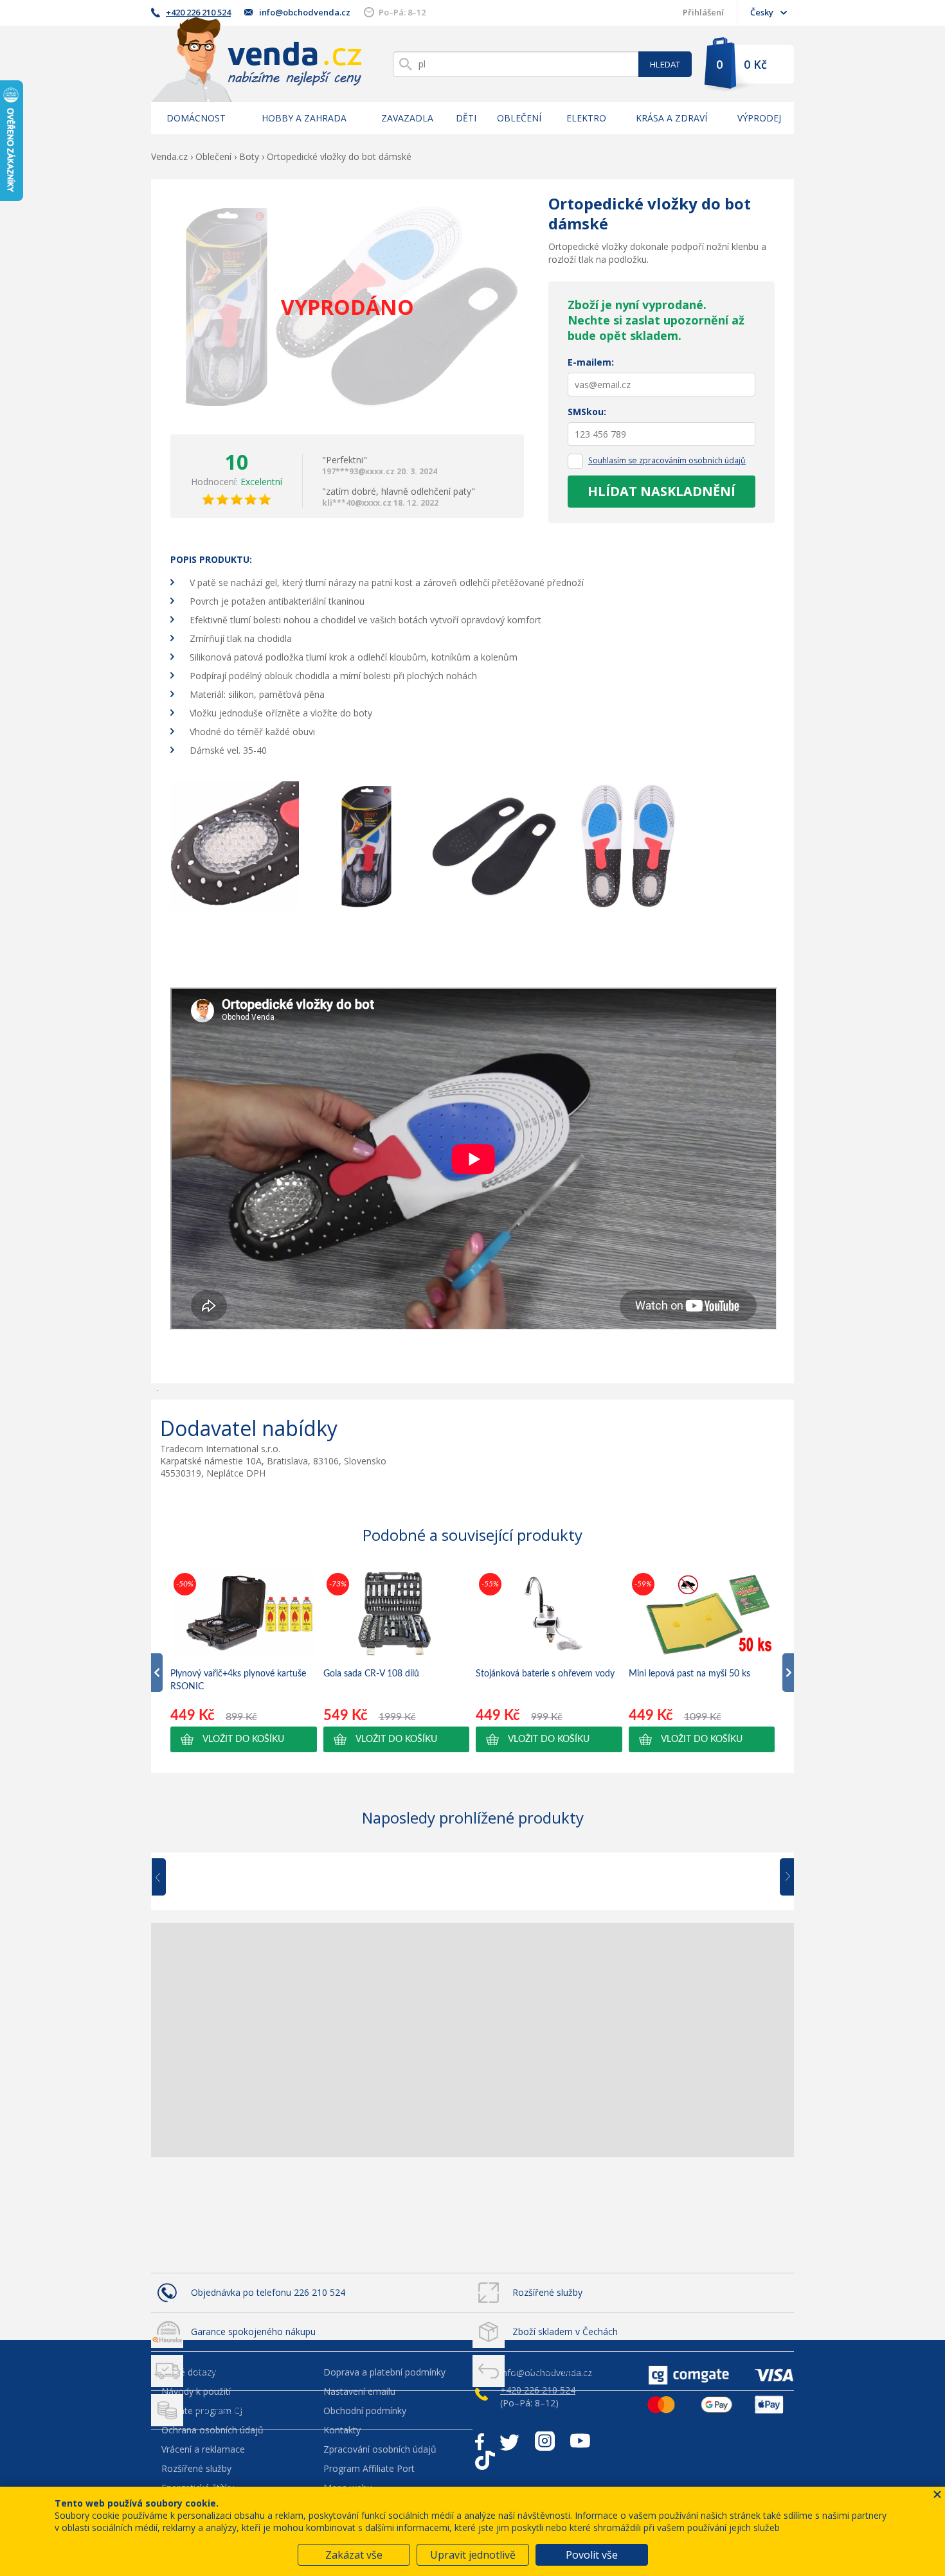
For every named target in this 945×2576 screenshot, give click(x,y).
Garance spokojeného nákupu (253, 2332)
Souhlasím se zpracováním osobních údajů (667, 460)
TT (485, 2460)
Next (782, 1878)
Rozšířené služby (547, 2292)
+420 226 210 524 (198, 12)
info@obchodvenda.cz (305, 12)
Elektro (586, 118)
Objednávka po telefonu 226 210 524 (268, 2292)
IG (545, 2441)
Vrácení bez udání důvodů (566, 2371)
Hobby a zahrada (304, 118)
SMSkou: (587, 412)
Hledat (665, 64)
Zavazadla (407, 118)
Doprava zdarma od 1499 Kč (251, 2410)
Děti (466, 118)
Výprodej (759, 118)
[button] (244, 1739)
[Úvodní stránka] (256, 59)
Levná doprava (222, 2371)
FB (480, 2441)
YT (580, 2441)
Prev (168, 1878)
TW (509, 2441)
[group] (244, 1661)
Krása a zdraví (671, 118)
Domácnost (196, 118)
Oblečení (519, 118)
